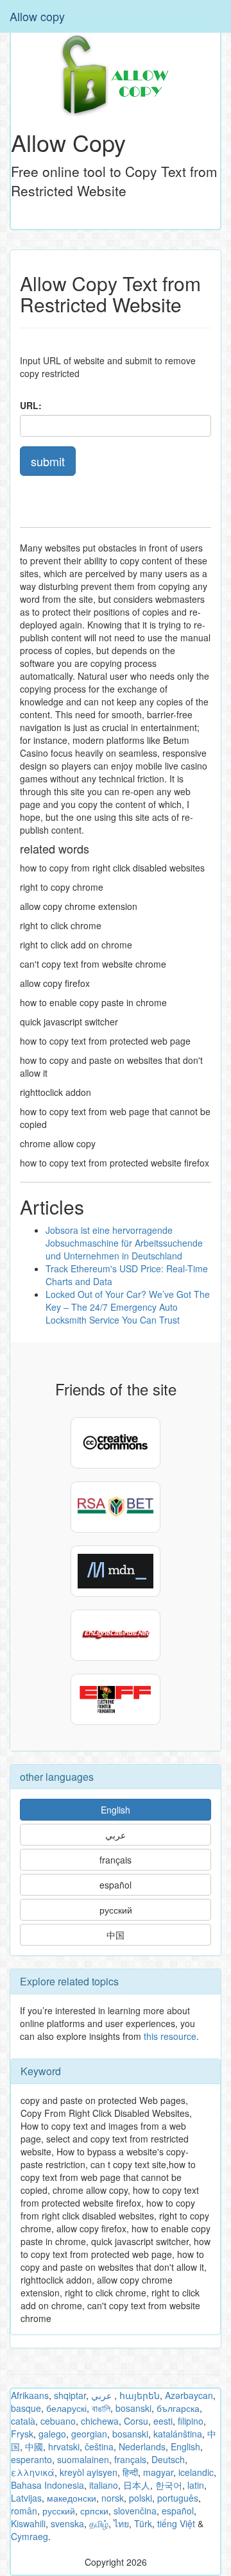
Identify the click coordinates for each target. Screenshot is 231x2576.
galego (52, 2434)
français (116, 1860)
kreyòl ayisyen (89, 2472)
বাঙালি (101, 2408)
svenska (67, 2523)
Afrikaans (30, 2395)
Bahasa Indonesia (47, 2485)
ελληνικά (33, 2472)
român (24, 2511)
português (178, 2498)
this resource (170, 2036)
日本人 (137, 2485)
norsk (113, 2498)
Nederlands (142, 2446)
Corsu (136, 2421)
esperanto (31, 2459)
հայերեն (140, 2395)
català (23, 2421)
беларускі (66, 2408)
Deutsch (168, 2459)
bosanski (133, 2408)
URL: (31, 405)
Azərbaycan (189, 2395)
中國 (34, 2446)
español (116, 1885)
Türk (143, 2523)
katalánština (178, 2434)
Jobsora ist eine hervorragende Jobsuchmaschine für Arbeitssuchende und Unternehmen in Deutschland (124, 1243)
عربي (116, 1835)
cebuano (58, 2421)
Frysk (22, 2434)
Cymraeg (30, 2536)
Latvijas (26, 2498)
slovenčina (135, 2511)
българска (178, 2408)
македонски (72, 2498)
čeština (99, 2446)
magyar (158, 2472)
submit (48, 461)
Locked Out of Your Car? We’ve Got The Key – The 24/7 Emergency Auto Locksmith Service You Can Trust (128, 1307)
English (116, 1810)
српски (94, 2511)
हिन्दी (130, 2472)
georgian (89, 2434)
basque (26, 2408)
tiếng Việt (176, 2523)
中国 (116, 1935)
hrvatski (64, 2446)
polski (141, 2498)
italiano (104, 2485)
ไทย (121, 2523)
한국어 (169, 2485)
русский (116, 1910)
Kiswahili (28, 2523)
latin (196, 2485)
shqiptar (70, 2395)
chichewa (100, 2421)
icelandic (196, 2472)
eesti (163, 2421)
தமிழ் (99, 2523)
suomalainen (83, 2459)
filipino (191, 2421)
